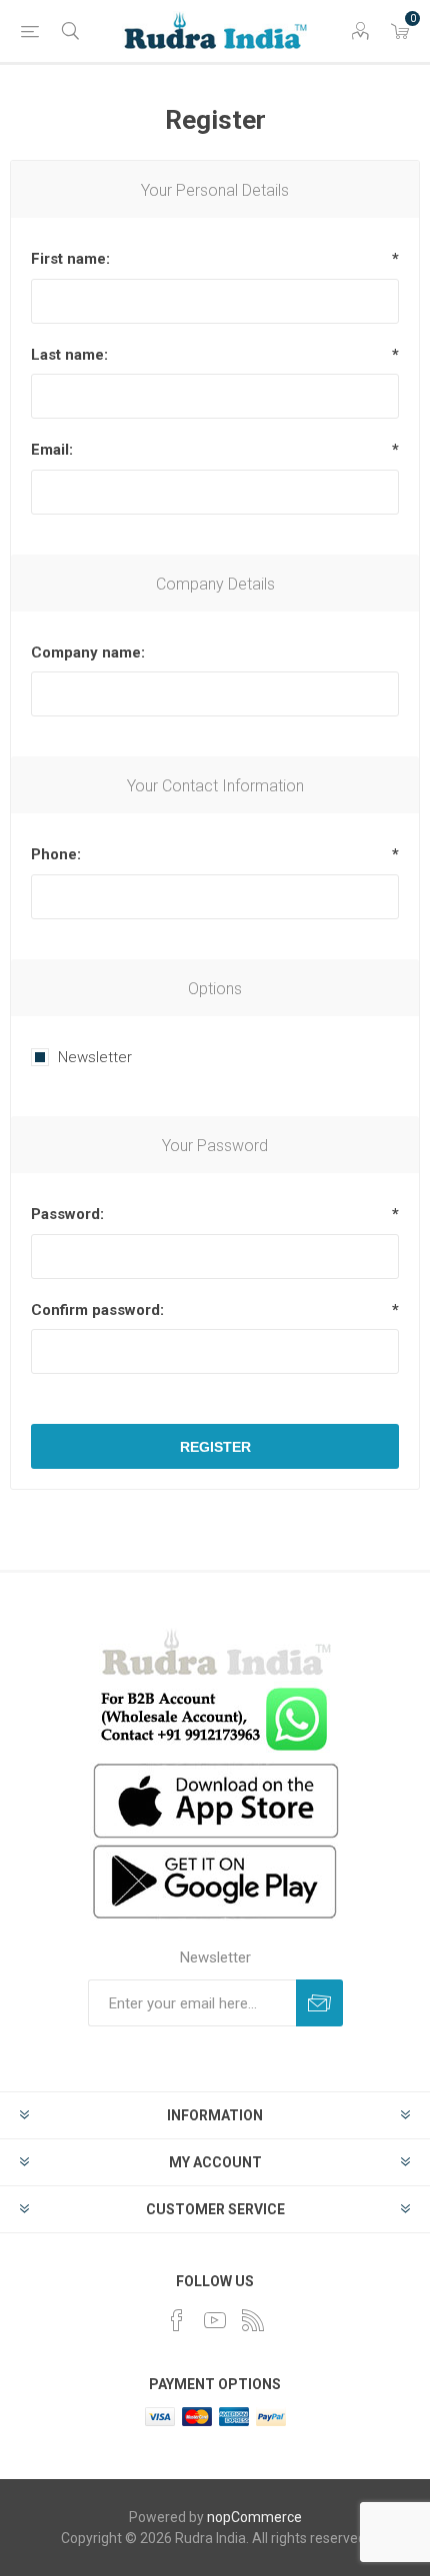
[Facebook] (177, 2320)
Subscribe (319, 2003)
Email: (52, 450)
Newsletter (95, 1057)
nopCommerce (254, 2517)
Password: (67, 1214)
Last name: (69, 355)
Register (215, 1447)
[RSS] (253, 2320)
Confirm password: (97, 1310)
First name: (70, 259)
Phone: (56, 854)
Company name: (88, 652)
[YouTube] (215, 2320)
